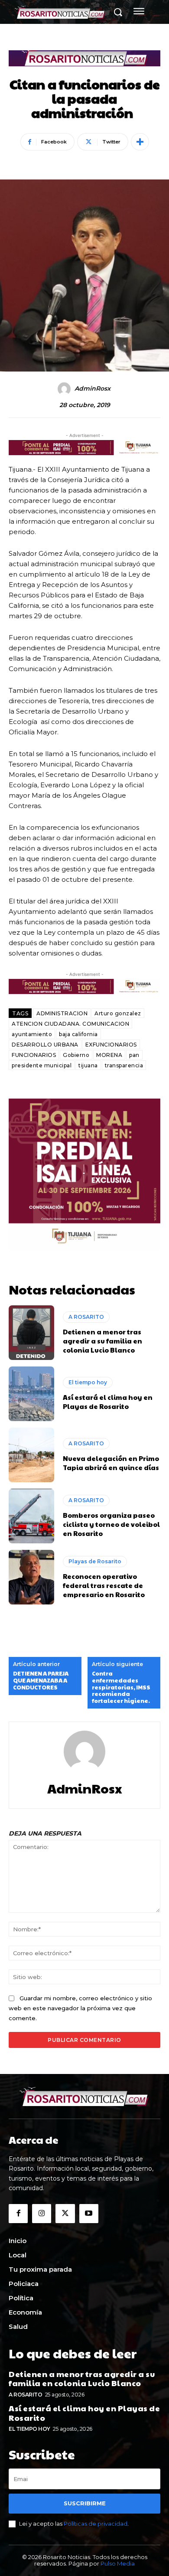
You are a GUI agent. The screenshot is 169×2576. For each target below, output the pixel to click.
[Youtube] (89, 2214)
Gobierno (76, 1055)
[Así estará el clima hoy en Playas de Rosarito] (31, 1394)
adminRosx (93, 389)
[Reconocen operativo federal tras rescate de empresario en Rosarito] (31, 1577)
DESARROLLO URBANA (45, 1045)
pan (134, 1055)
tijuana (88, 1065)
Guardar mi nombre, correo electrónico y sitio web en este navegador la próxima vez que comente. (80, 2008)
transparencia (124, 1065)
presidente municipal (42, 1065)
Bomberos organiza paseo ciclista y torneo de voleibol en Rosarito (111, 1524)
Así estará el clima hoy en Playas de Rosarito (108, 1402)
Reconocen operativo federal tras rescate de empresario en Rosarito (104, 1585)
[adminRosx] (65, 389)
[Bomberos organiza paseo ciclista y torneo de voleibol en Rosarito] (31, 1516)
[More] (140, 142)
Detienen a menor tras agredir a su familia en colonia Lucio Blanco (102, 1341)
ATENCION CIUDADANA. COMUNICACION (70, 1024)
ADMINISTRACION (62, 1013)
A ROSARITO (86, 1317)
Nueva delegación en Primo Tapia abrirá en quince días (111, 1463)
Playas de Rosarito (95, 1561)
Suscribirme (85, 2503)
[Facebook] (18, 2214)
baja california (78, 1034)
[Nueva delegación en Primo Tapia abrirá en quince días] (31, 1455)
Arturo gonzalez (118, 1013)
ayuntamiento (32, 1034)
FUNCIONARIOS (34, 1055)
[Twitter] (65, 2214)
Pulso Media (118, 2563)
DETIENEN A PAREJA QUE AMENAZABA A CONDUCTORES (41, 1681)
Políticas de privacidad (96, 2524)
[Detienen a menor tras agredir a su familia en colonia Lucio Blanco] (31, 1333)
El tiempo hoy (88, 1382)
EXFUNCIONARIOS (111, 1045)
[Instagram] (42, 2214)
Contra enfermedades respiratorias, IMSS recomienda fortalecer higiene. (121, 1687)
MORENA (109, 1055)
